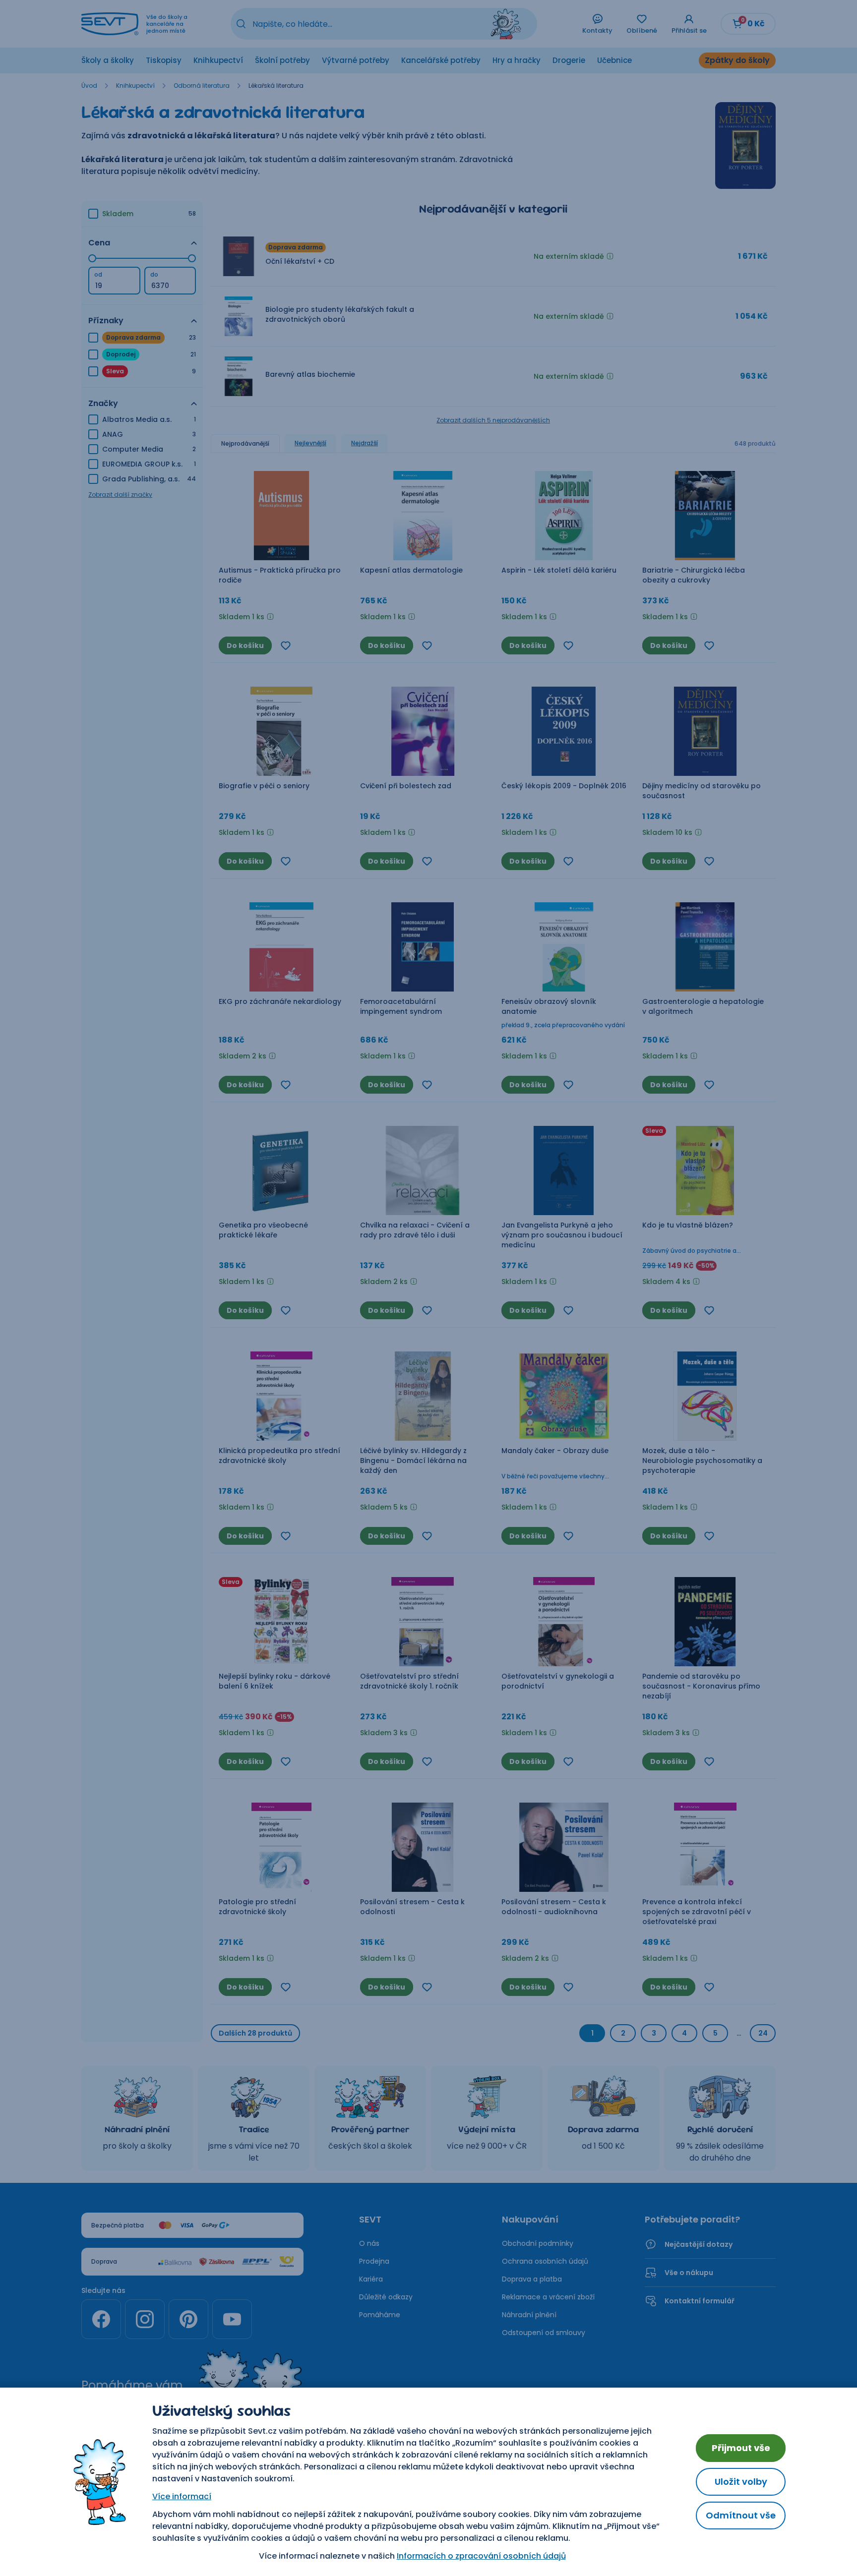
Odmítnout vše (741, 2515)
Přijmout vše (741, 2448)
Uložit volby (741, 2482)
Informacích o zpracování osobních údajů (481, 2556)
